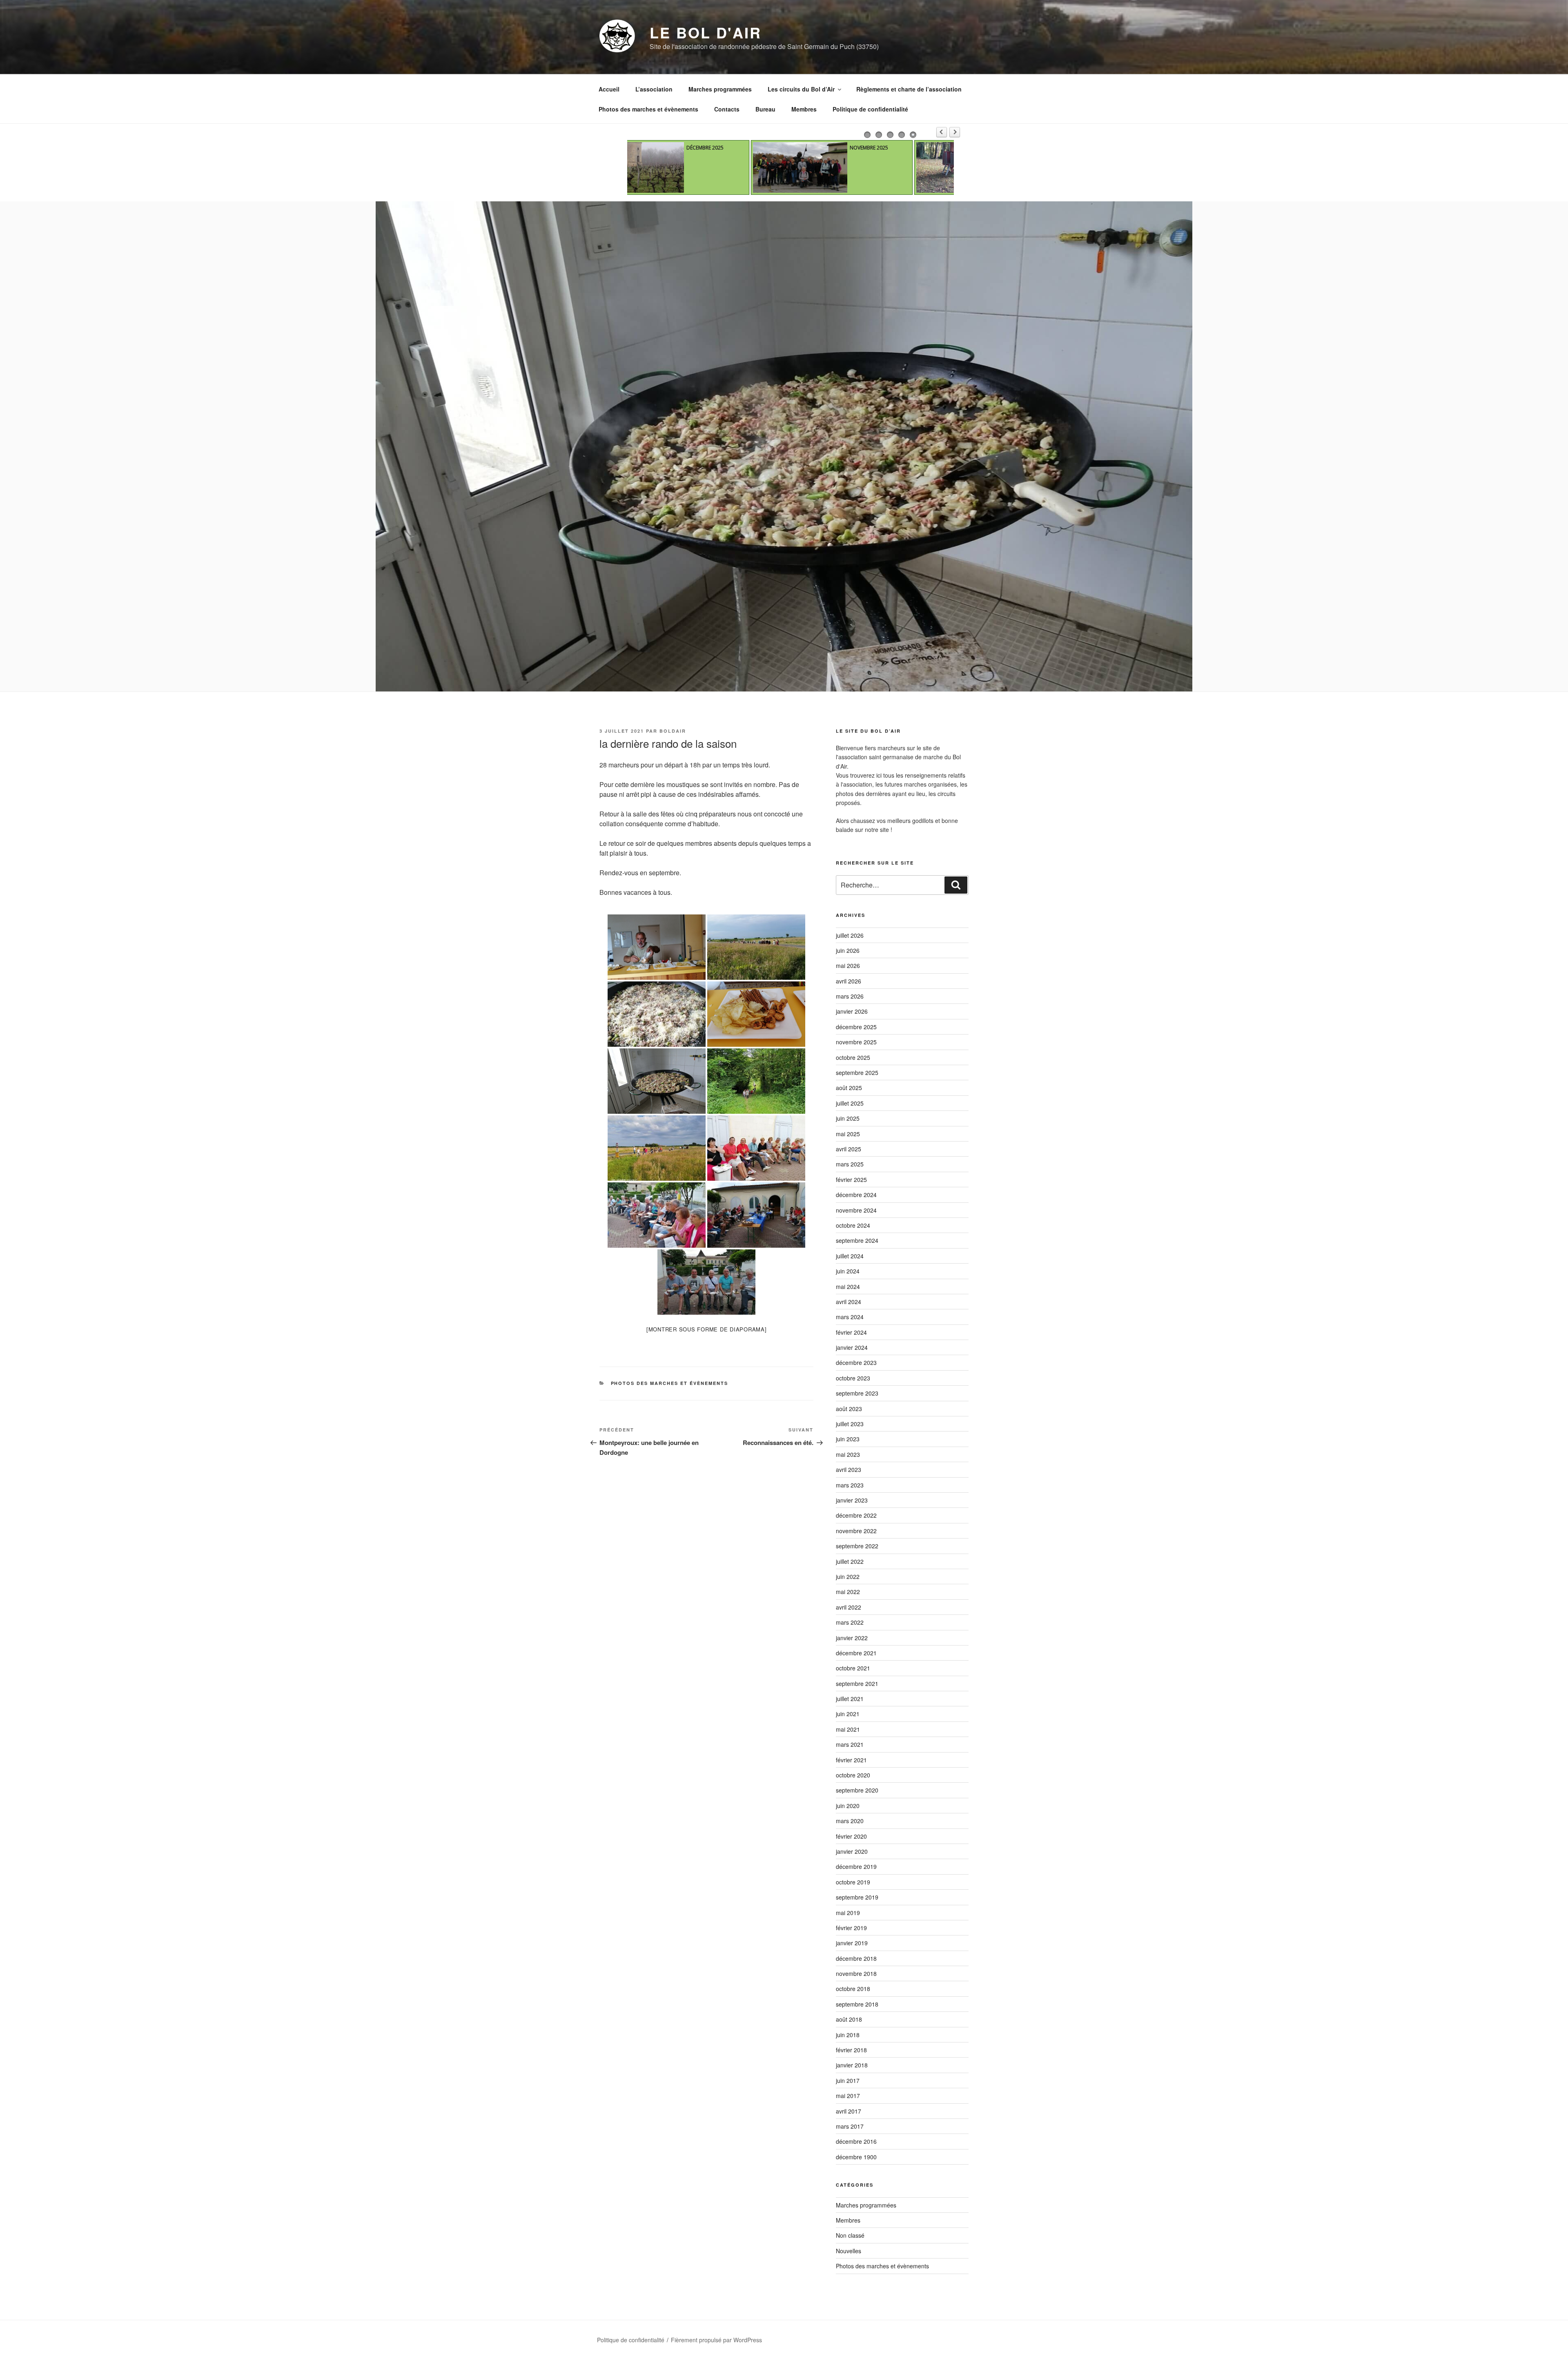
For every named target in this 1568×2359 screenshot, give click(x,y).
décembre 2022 (856, 1515)
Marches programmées (720, 89)
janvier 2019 (852, 1943)
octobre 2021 (853, 1668)
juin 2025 (848, 1118)
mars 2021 (850, 1744)
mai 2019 (848, 1913)
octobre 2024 (853, 1225)
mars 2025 (850, 1164)
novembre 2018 (856, 1973)
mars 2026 (850, 996)
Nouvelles (849, 2251)
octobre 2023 (853, 1378)
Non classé (850, 2235)
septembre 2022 (857, 1546)
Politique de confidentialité (870, 109)
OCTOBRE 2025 (745, 148)
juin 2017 (848, 2080)
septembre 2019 (857, 1897)
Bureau (765, 109)
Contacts (727, 109)
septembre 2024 (857, 1240)
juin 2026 (848, 950)
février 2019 (851, 1928)
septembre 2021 (857, 1683)
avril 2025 (849, 1149)
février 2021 (851, 1760)
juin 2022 (848, 1576)
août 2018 (849, 2019)
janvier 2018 (852, 2065)
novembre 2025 (856, 1042)
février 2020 (851, 1836)
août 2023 (849, 1409)
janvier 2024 (852, 1347)
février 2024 (851, 1332)
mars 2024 (850, 1317)
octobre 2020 (853, 1775)
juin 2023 (848, 1439)
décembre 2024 (856, 1195)
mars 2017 (850, 2126)
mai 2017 (848, 2096)
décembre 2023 (856, 1362)
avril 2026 (849, 981)
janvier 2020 (852, 1851)
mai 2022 (848, 1592)
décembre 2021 (856, 1653)
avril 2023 (849, 1469)
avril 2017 (849, 2111)
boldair (673, 731)
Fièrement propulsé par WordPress (716, 2340)
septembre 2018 (857, 2004)
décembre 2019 (856, 1866)
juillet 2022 (850, 1561)
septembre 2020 (857, 1790)
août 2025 (849, 1088)
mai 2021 (848, 1729)
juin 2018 (848, 2035)
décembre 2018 (856, 1958)
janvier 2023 (852, 1500)
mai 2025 (848, 1134)
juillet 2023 (850, 1424)
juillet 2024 (850, 1256)
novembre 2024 (856, 1210)
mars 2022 (850, 1622)
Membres (804, 109)
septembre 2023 (857, 1393)
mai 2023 (848, 1454)
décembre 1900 (856, 2157)
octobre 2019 (853, 1882)
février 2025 (851, 1179)
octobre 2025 (853, 1057)
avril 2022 (849, 1607)
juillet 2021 (850, 1699)
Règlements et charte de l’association (909, 89)
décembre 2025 (856, 1027)
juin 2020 (848, 1806)
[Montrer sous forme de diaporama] (707, 1329)
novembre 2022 (856, 1531)
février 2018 (851, 2050)
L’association (654, 89)
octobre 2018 (853, 1989)
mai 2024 (848, 1287)
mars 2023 (850, 1485)
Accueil (609, 89)
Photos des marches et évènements (648, 109)
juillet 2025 (850, 1103)
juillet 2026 (850, 935)
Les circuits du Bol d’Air (801, 89)
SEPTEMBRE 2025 (910, 148)
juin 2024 (848, 1271)
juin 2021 (848, 1714)
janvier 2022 (852, 1638)
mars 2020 (850, 1821)
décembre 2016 (856, 2141)
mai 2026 (848, 965)
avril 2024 (849, 1302)
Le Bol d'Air (706, 32)
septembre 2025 (857, 1072)
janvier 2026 (852, 1011)
